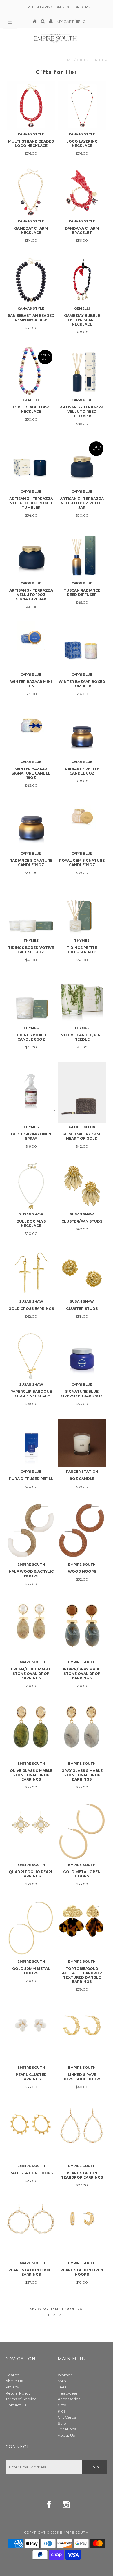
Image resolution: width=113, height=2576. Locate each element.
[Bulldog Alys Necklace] (31, 1186)
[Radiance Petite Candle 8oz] (82, 733)
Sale (62, 2423)
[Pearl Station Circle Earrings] (31, 2229)
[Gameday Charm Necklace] (31, 192)
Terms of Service (21, 2399)
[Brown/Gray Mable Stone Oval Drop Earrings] (82, 1628)
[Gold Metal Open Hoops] (82, 1831)
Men (62, 2381)
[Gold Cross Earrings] (31, 1273)
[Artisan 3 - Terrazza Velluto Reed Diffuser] (82, 371)
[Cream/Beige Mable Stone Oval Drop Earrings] (31, 1624)
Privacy (12, 2387)
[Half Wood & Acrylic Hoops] (31, 1530)
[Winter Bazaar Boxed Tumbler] (82, 646)
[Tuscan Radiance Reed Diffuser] (82, 555)
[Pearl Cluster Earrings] (31, 2034)
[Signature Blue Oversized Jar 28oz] (82, 1356)
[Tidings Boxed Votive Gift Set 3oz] (31, 912)
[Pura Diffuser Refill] (31, 1443)
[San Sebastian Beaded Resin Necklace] (31, 280)
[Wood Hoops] (82, 1531)
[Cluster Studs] (82, 1273)
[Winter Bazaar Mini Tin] (31, 636)
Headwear (68, 2393)
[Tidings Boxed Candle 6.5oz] (31, 999)
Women (65, 2375)
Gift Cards (67, 2417)
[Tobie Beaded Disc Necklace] (31, 371)
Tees (62, 2387)
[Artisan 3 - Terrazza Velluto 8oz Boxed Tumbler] (31, 463)
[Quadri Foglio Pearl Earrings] (31, 1831)
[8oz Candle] (82, 1443)
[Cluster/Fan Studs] (82, 1186)
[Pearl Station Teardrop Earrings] (82, 2131)
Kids (62, 2411)
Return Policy (18, 2393)
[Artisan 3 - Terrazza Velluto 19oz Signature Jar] (31, 555)
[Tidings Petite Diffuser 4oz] (82, 912)
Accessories (69, 2399)
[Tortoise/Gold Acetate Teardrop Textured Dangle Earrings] (82, 1928)
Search (12, 2375)
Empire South (74, 2533)
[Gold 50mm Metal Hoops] (31, 1928)
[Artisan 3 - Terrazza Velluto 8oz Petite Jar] (82, 463)
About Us (14, 2381)
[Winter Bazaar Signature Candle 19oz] (31, 723)
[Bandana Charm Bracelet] (82, 192)
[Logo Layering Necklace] (82, 106)
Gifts (62, 2405)
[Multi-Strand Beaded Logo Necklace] (31, 106)
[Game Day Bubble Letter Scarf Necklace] (82, 280)
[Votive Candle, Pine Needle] (82, 999)
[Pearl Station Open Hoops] (82, 2229)
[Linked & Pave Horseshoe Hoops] (82, 2034)
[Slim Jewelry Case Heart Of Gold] (82, 1092)
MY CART (71, 21)
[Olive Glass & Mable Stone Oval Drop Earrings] (31, 1730)
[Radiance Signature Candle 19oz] (31, 825)
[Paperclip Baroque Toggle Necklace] (31, 1356)
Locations (67, 2429)
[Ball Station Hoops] (31, 2132)
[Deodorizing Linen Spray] (31, 1086)
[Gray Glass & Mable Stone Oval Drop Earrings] (82, 1730)
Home (67, 60)
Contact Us (16, 2405)
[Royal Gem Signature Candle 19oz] (82, 815)
